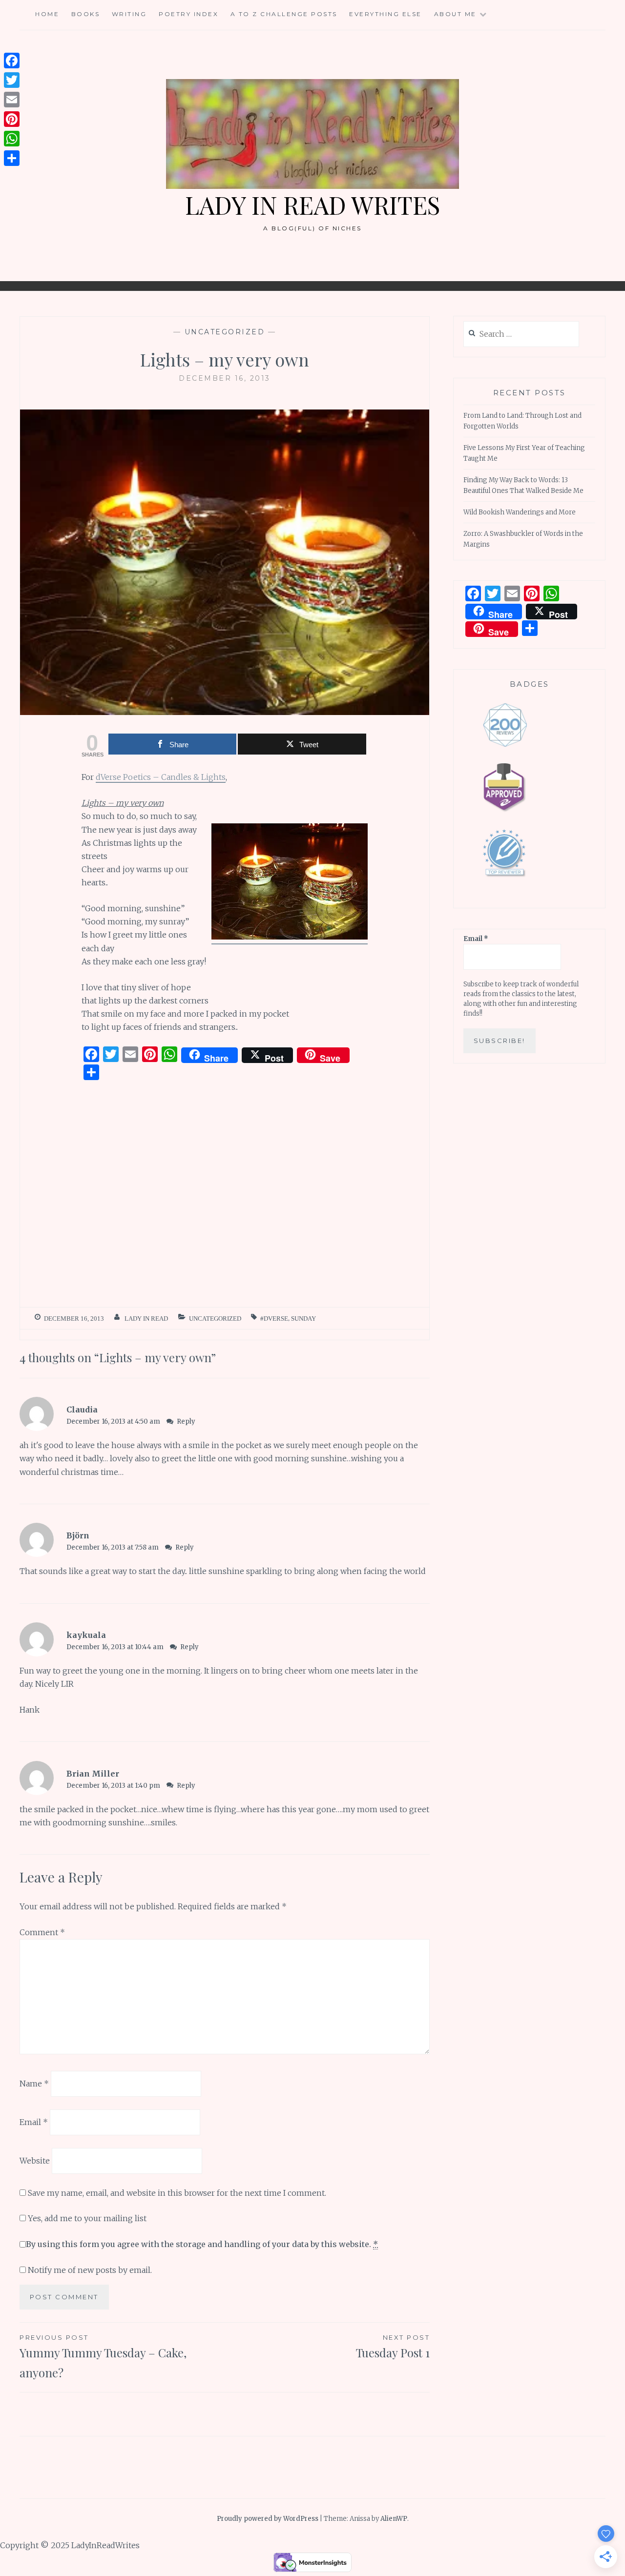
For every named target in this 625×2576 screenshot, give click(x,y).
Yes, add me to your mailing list (86, 2218)
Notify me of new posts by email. (90, 2270)
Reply (186, 1421)
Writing (129, 14)
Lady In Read (146, 1319)
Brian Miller (93, 1774)
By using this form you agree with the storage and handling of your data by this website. (202, 2244)
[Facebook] (12, 61)
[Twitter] (12, 80)
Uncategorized (225, 332)
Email (34, 2122)
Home (47, 14)
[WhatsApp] (12, 139)
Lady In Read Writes (312, 205)
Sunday (303, 1319)
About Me (455, 14)
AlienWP (394, 2519)
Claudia (82, 1410)
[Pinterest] (12, 119)
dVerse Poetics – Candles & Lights (161, 777)
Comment (42, 1932)
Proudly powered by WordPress (268, 2519)
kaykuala (86, 1635)
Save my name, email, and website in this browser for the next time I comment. (177, 2193)
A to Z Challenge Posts (284, 14)
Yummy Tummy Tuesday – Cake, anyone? (103, 2357)
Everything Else (385, 14)
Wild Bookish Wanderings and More (520, 512)
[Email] (12, 100)
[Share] (12, 158)
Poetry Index (188, 14)
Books (86, 14)
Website (35, 2161)
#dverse (274, 1319)
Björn (78, 1535)
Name (34, 2084)
